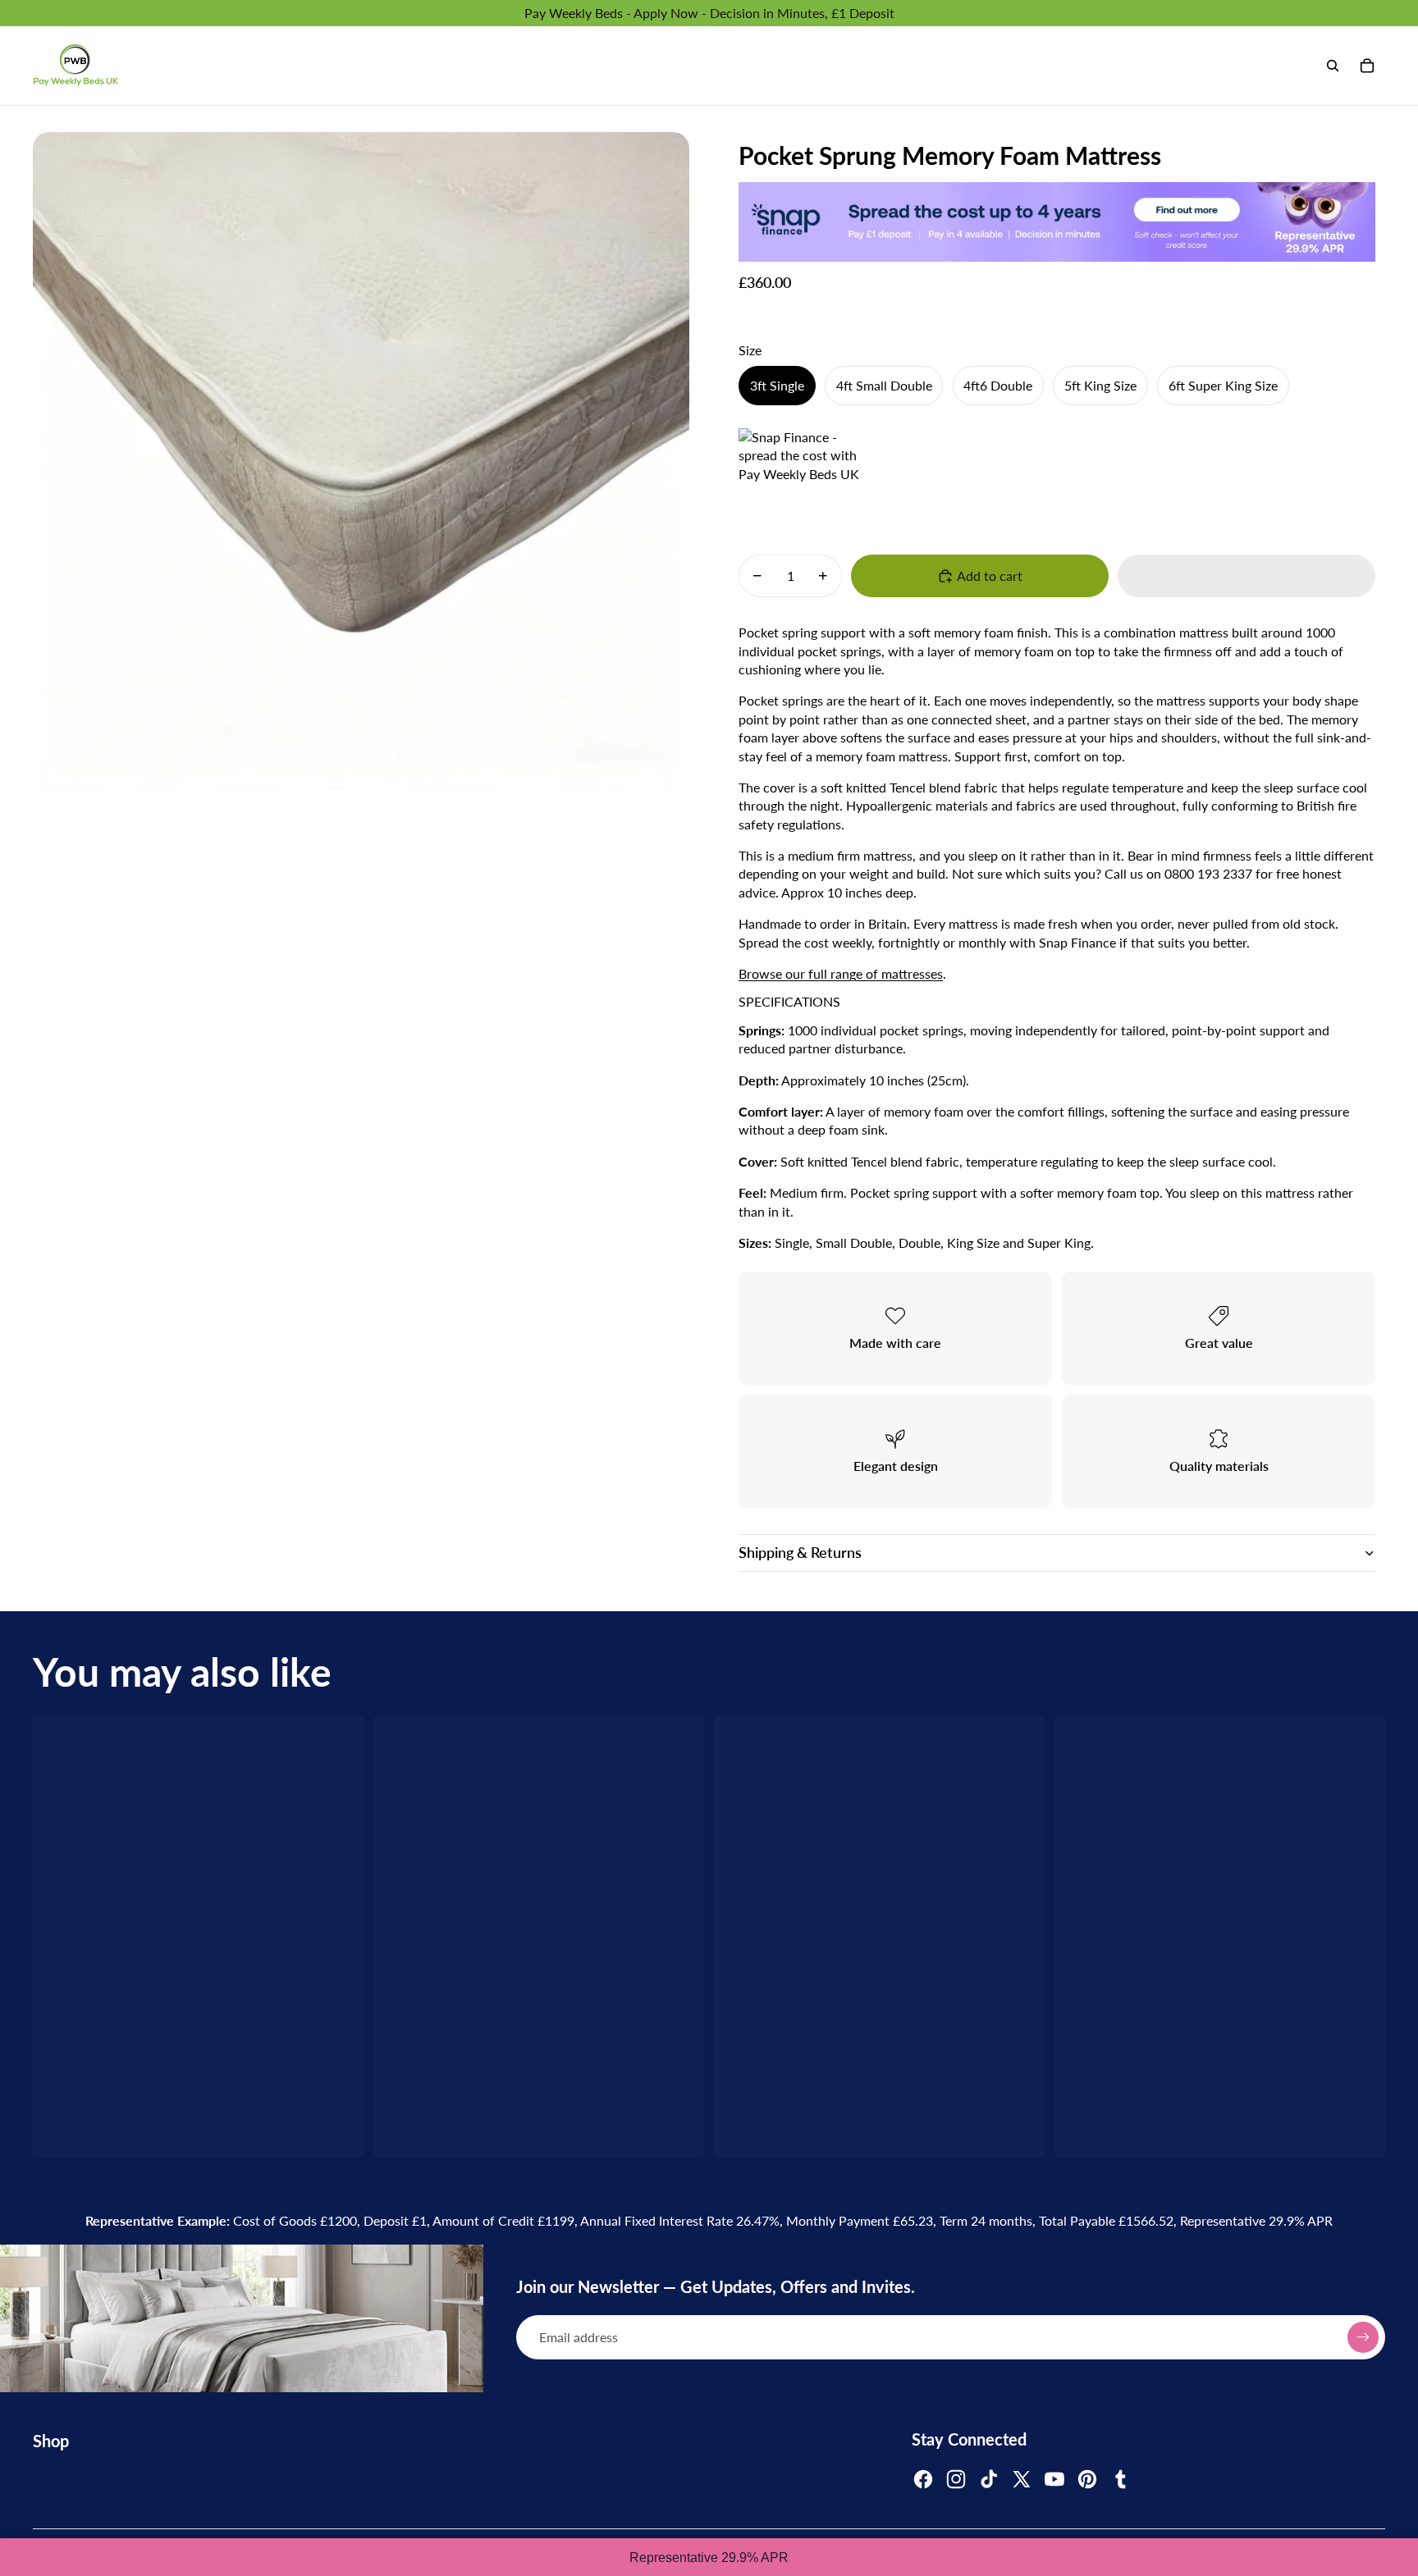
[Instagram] (956, 2479)
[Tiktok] (989, 2479)
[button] (1246, 576)
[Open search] (1333, 66)
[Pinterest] (1087, 2479)
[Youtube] (1054, 2479)
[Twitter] (1022, 2479)
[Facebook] (923, 2479)
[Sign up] (1363, 2337)
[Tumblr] (1120, 2479)
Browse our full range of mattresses (841, 973)
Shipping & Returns (800, 1552)
